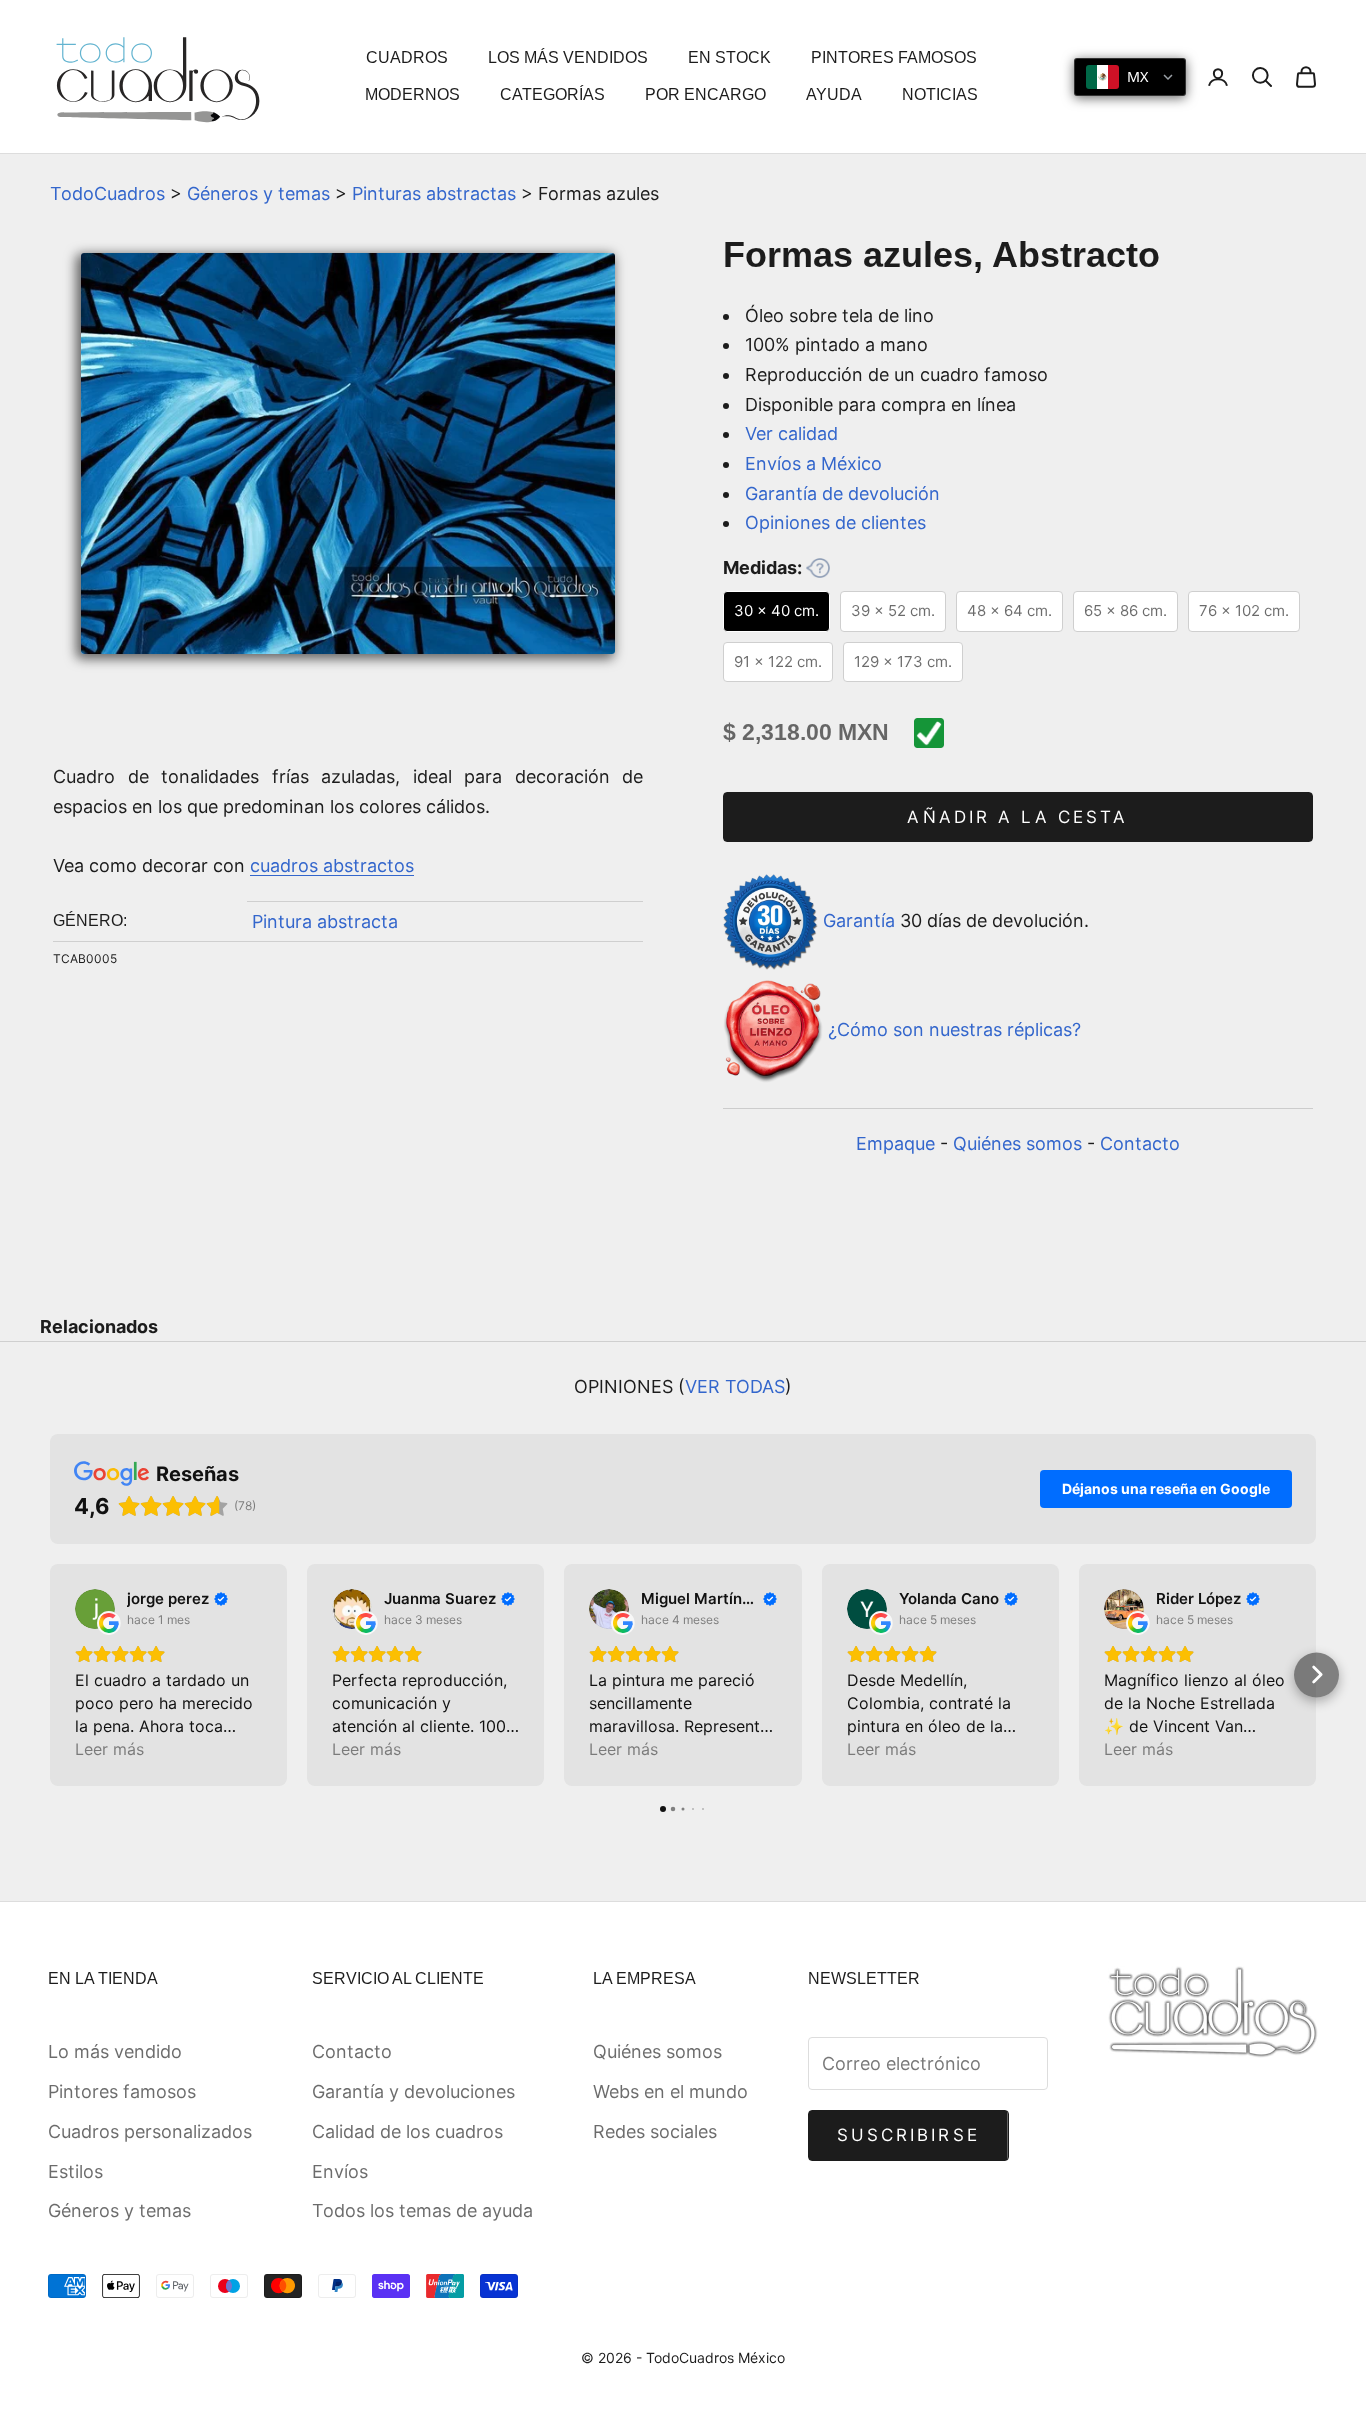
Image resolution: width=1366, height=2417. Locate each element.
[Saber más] (818, 568)
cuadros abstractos (332, 865)
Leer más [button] (109, 1749)
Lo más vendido (115, 2051)
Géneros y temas (258, 193)
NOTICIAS (940, 94)
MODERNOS (412, 94)
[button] (50, 1674)
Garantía (859, 920)
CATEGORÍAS (552, 94)
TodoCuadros (107, 193)
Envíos (340, 2171)
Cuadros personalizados (150, 2131)
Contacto (1140, 1143)
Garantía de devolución (842, 493)
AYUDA (834, 94)
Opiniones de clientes (835, 522)
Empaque (895, 1143)
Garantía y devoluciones (413, 2091)
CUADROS (407, 57)
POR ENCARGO (705, 94)
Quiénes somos (1017, 1143)
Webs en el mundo (670, 2091)
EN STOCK (729, 57)
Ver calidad (791, 433)
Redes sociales (655, 2131)
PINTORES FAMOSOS (894, 57)
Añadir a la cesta (1017, 817)
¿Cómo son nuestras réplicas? (954, 1029)
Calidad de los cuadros (407, 2131)
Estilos (75, 2171)
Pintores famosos (122, 2091)
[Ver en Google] (95, 1609)
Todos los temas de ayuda (422, 2210)
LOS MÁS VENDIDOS (568, 57)
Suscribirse (908, 2135)
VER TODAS (735, 1386)
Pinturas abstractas (434, 193)
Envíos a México (813, 463)
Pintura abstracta (325, 921)
